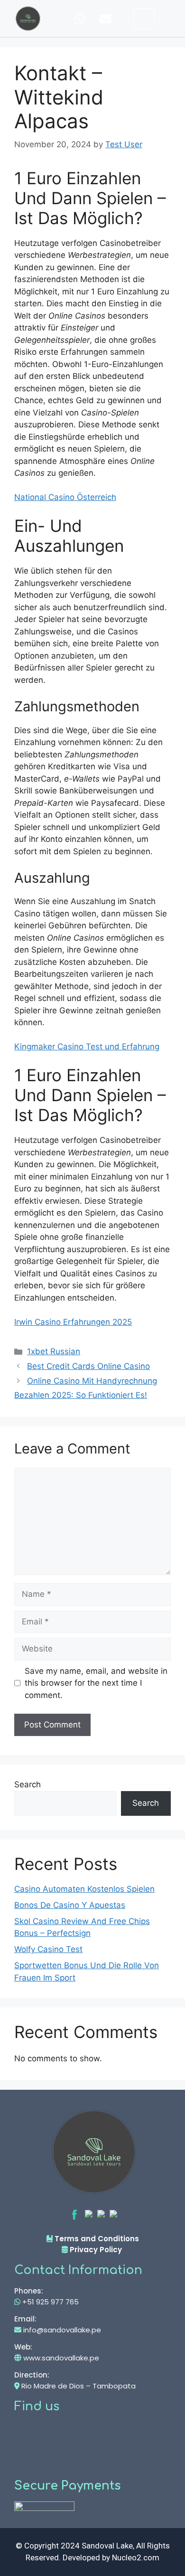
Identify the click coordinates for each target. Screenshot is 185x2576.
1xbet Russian (54, 1351)
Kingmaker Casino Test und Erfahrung (87, 1047)
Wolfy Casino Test (48, 1949)
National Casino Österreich (65, 497)
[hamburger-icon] (144, 19)
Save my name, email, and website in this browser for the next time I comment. (96, 1683)
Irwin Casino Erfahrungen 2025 (73, 1322)
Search (28, 1784)
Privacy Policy (96, 2250)
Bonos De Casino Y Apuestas (70, 1905)
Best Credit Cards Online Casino (88, 1366)
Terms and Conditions (96, 2239)
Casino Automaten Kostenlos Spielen (84, 1889)
